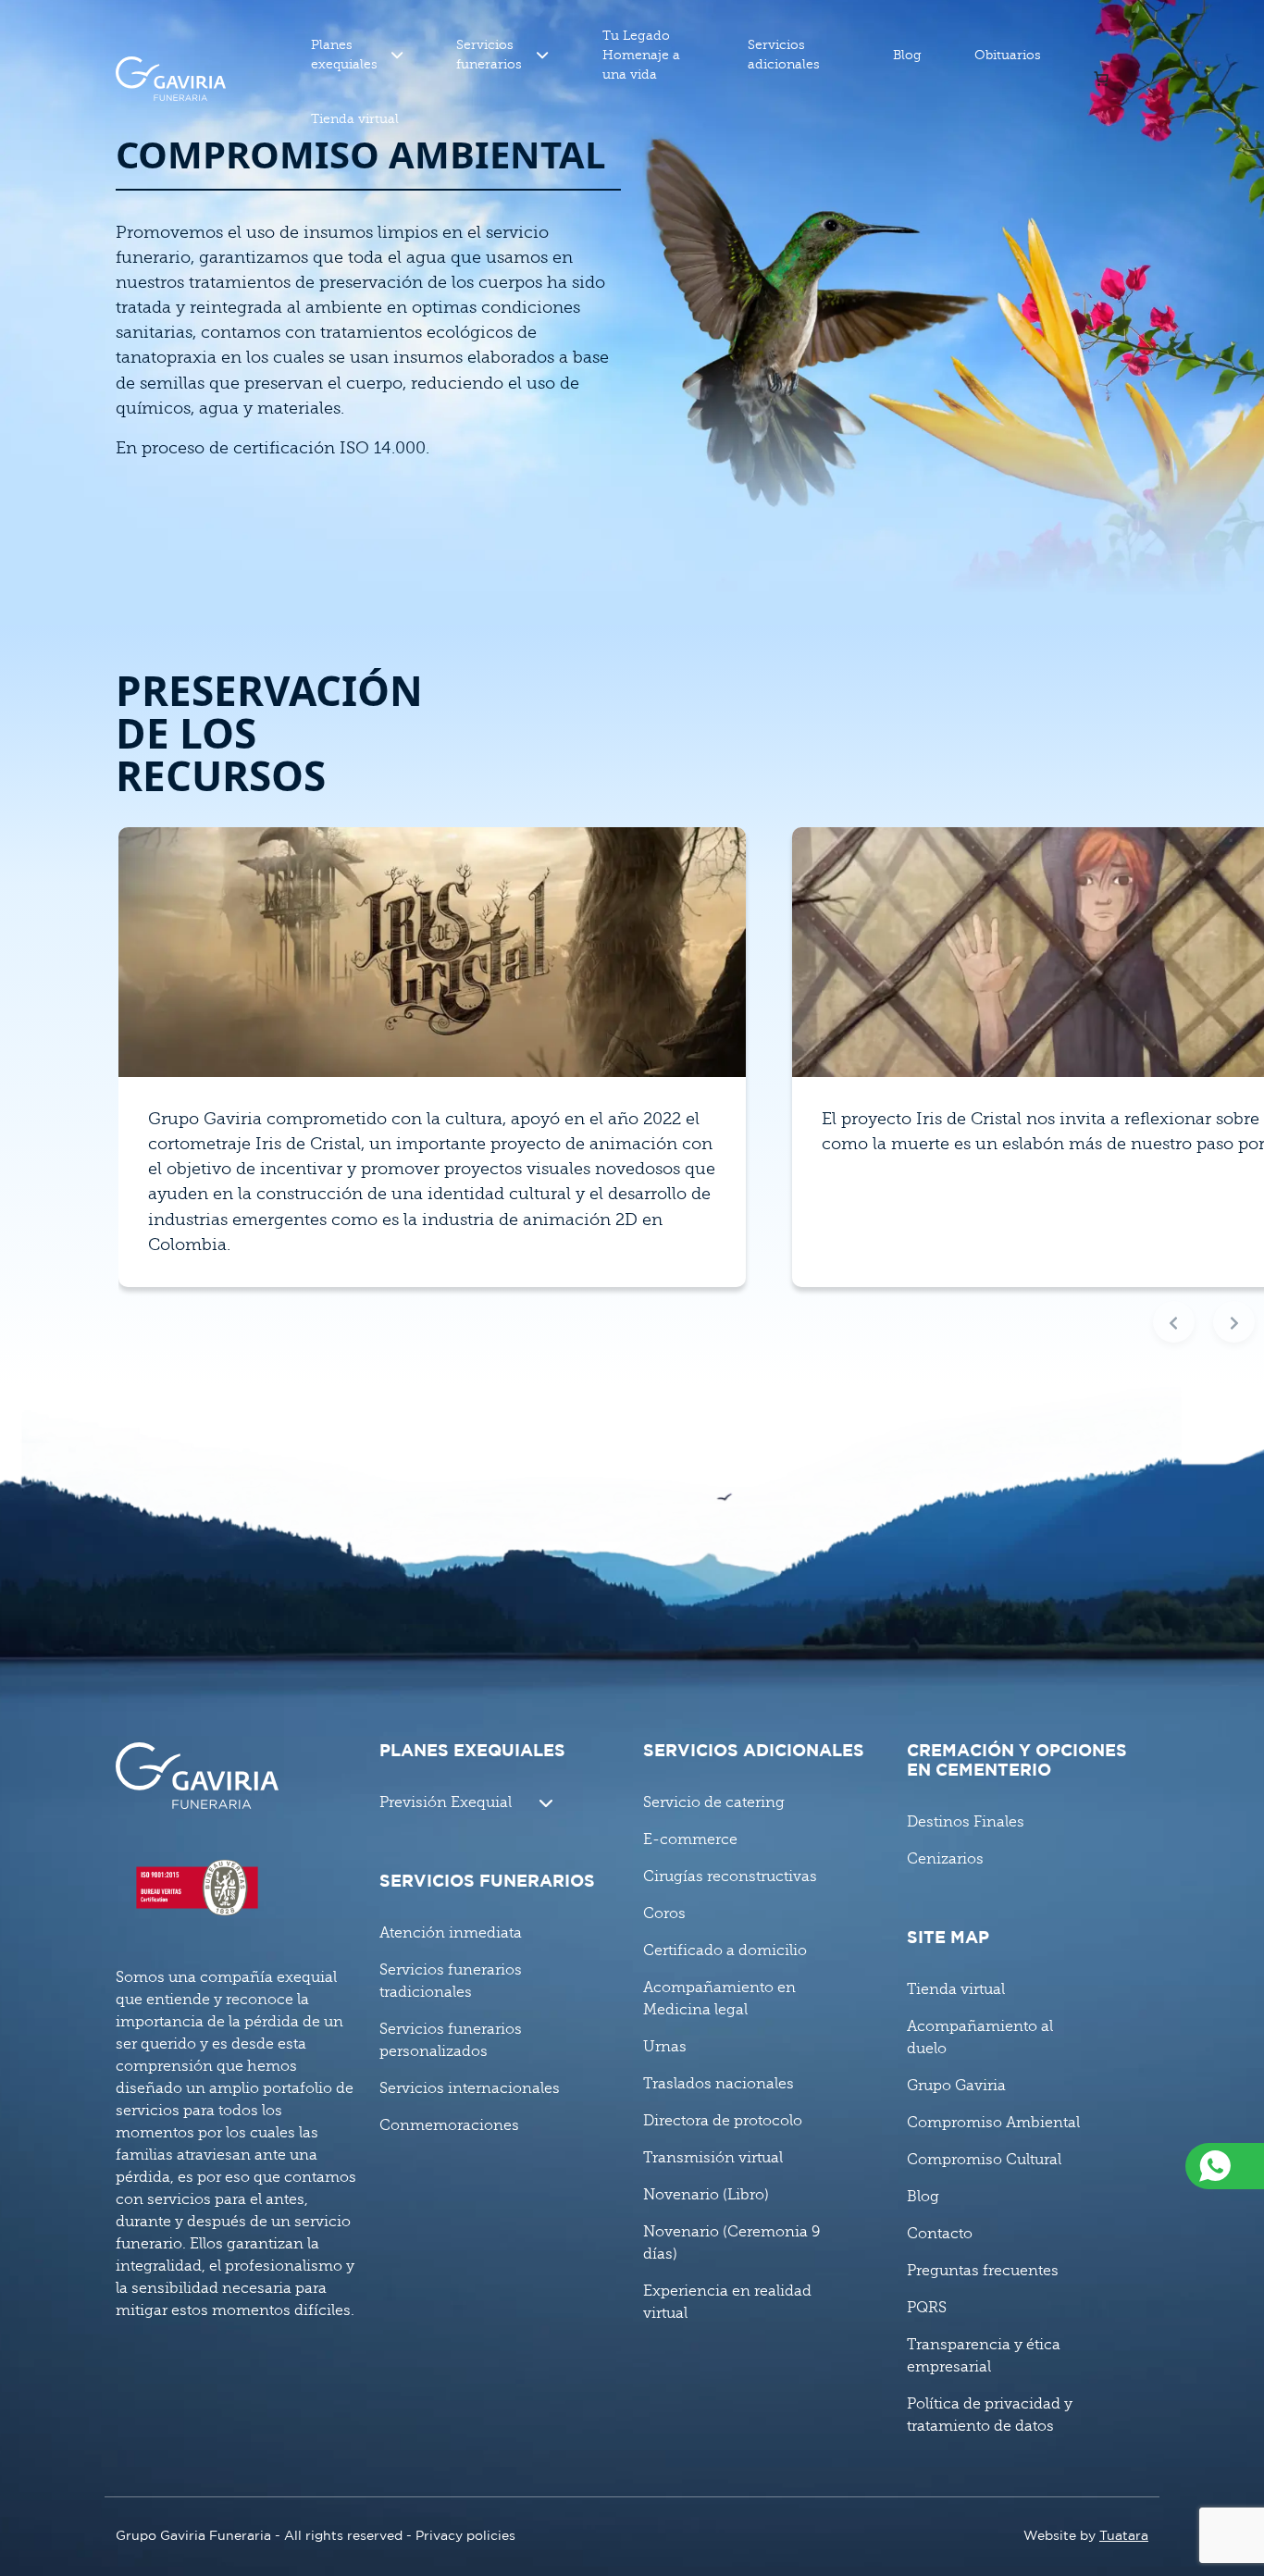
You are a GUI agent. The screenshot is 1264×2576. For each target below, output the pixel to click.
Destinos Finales (966, 1822)
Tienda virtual (355, 119)
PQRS (927, 2308)
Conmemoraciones (449, 2125)
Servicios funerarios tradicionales (451, 1981)
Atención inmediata (451, 1933)
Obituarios (1008, 55)
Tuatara (1124, 2536)
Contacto (940, 2234)
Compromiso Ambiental (993, 2123)
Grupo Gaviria (956, 2086)
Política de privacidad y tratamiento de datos (990, 2415)
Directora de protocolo (723, 2121)
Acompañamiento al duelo (980, 2037)
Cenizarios (945, 1859)
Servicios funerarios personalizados (451, 2040)
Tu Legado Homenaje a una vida (641, 55)
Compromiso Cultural (984, 2160)
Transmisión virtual (713, 2158)
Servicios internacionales (470, 2088)
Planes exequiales (344, 55)
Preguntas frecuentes (983, 2271)
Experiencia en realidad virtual (727, 2302)
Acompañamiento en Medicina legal (719, 1999)
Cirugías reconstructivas (730, 1876)
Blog (907, 55)
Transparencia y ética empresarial (984, 2356)
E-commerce (690, 1839)
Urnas (665, 2047)
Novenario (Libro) (706, 2195)
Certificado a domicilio (725, 1951)
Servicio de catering (714, 1802)
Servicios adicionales (784, 55)
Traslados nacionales (719, 2084)
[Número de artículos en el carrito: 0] (1101, 79)
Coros (664, 1913)
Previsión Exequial (446, 1802)
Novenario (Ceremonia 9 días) (731, 2243)
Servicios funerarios (489, 55)
